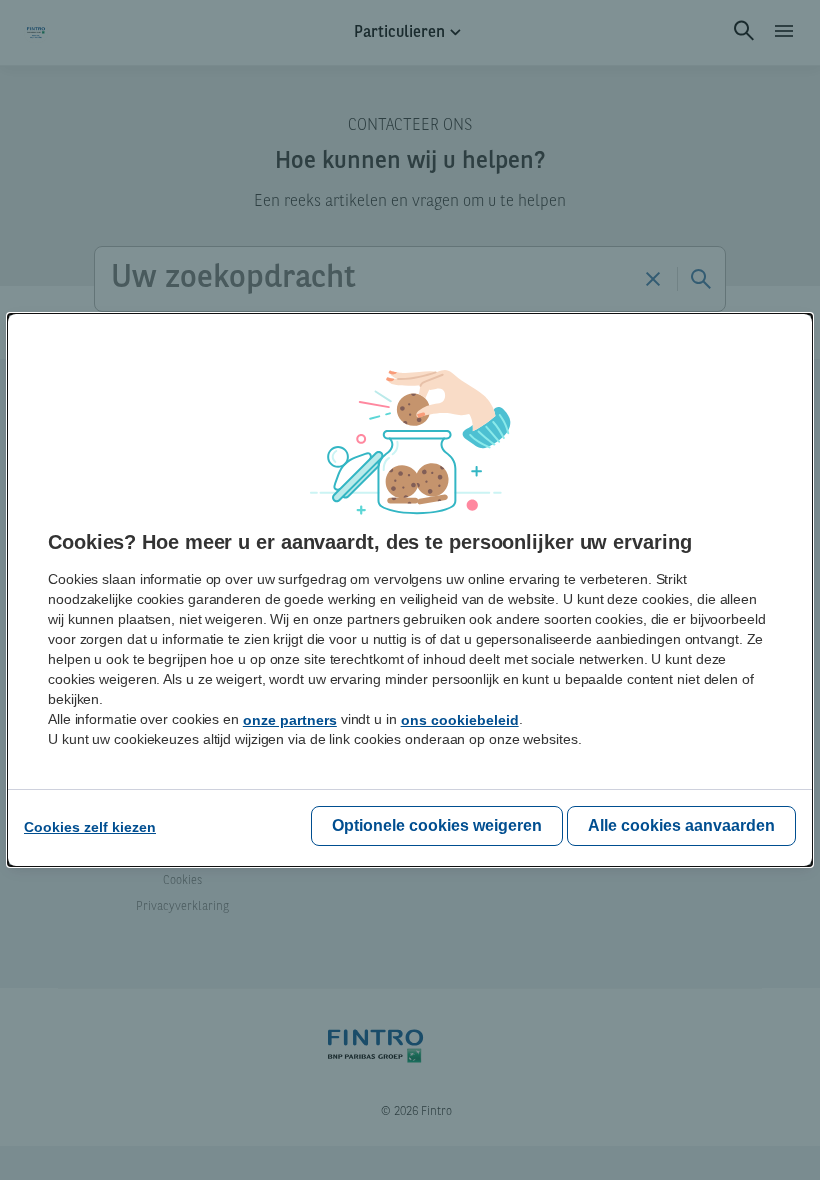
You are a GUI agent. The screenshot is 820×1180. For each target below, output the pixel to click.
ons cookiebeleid (460, 720)
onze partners (290, 720)
